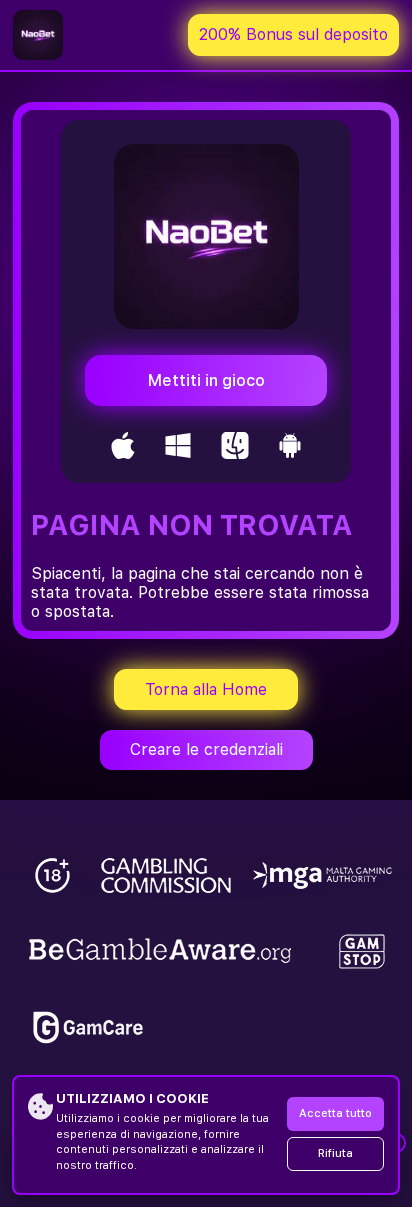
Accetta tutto (335, 1113)
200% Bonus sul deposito (293, 34)
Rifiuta (335, 1153)
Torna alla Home (206, 689)
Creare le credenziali (206, 749)
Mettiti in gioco (206, 380)
